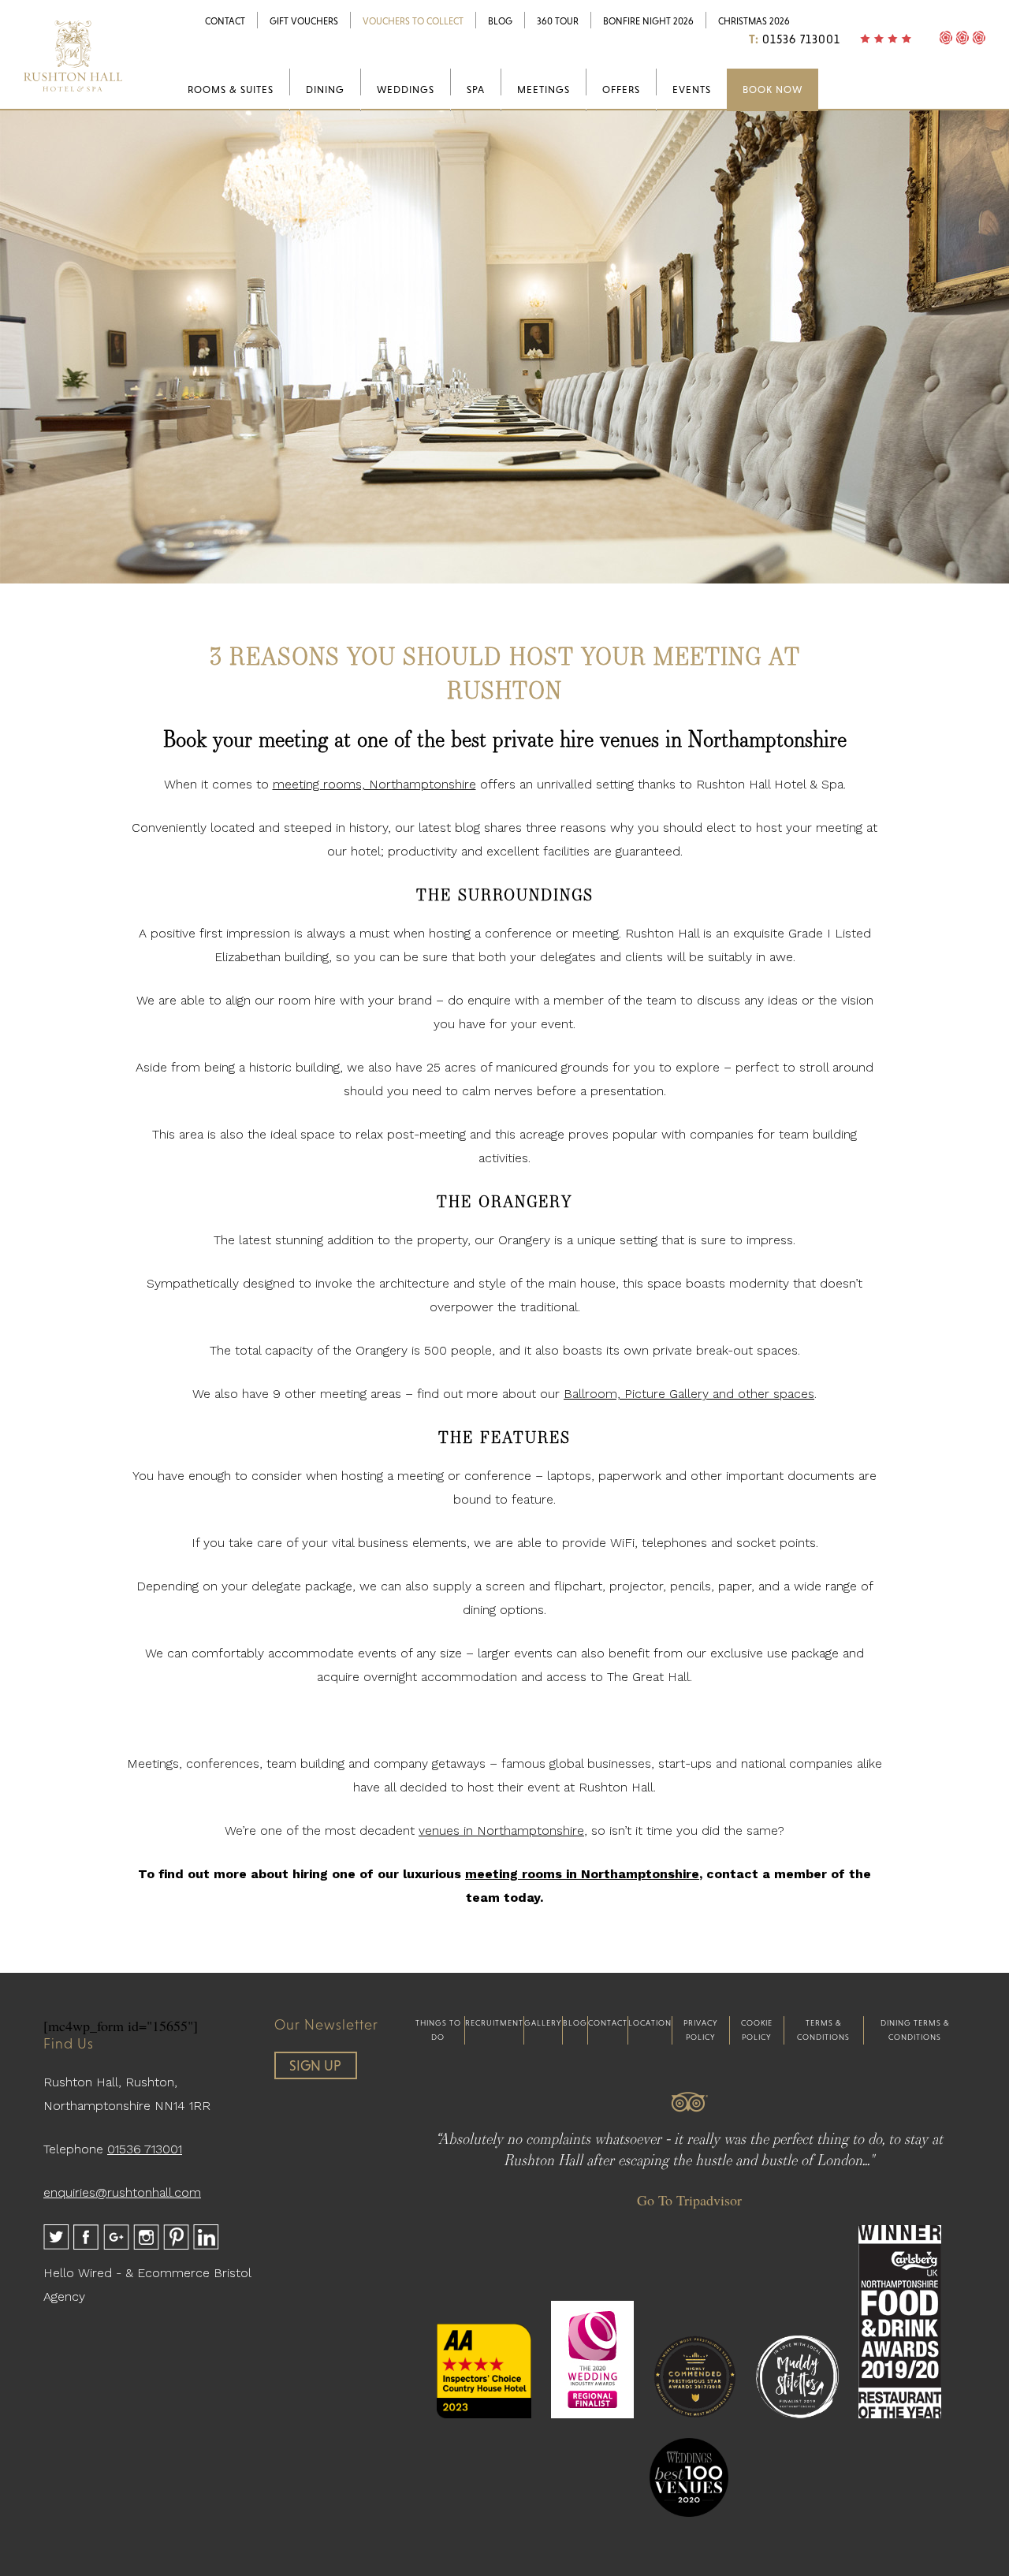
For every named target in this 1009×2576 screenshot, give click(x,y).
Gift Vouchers (304, 21)
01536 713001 (801, 39)
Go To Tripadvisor (689, 2200)
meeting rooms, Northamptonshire (374, 784)
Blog (500, 21)
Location (650, 2023)
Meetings (544, 89)
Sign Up (315, 2065)
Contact (225, 21)
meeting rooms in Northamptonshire (582, 1874)
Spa (476, 89)
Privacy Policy (701, 2030)
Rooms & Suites (231, 89)
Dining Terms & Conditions (915, 2030)
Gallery (543, 2023)
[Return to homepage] (73, 95)
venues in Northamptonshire (501, 1830)
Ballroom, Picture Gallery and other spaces (689, 1394)
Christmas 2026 (754, 21)
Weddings (406, 89)
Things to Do (438, 2030)
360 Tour (558, 21)
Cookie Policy (757, 2030)
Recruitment (494, 2023)
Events (692, 89)
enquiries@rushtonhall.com (122, 2192)
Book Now (773, 89)
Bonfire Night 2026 (648, 21)
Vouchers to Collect (413, 21)
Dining (325, 89)
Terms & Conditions (823, 2030)
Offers (621, 89)
